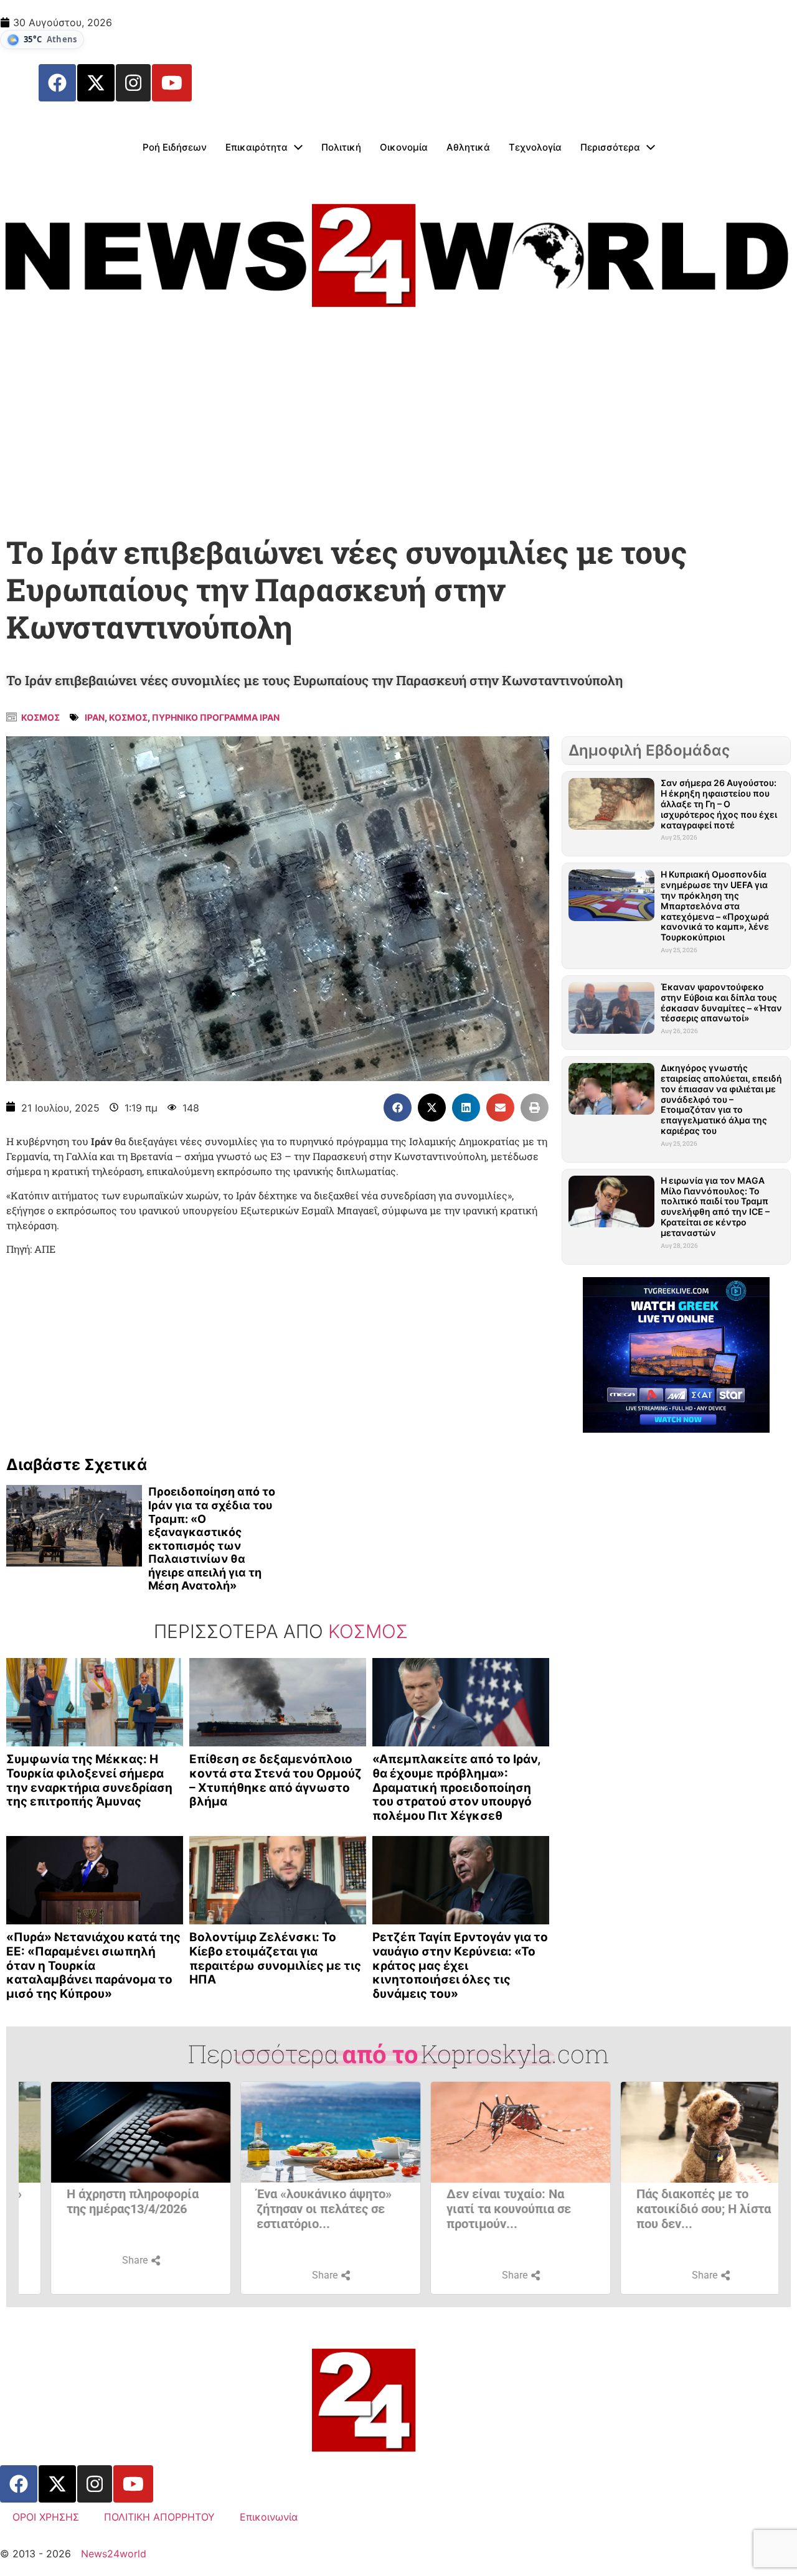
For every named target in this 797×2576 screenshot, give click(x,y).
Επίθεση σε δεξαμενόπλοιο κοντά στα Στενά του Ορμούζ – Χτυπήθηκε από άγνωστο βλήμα (276, 1780)
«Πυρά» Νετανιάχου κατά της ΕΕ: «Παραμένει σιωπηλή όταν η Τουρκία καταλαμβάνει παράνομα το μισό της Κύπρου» (93, 1965)
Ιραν (95, 717)
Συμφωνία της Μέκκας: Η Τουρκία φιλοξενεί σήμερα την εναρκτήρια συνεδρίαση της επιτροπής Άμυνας (89, 1780)
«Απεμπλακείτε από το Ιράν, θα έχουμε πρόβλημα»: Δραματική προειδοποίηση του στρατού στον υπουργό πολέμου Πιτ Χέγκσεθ (456, 1787)
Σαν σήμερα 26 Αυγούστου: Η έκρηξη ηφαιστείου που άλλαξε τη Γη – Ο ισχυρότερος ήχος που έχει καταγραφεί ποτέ (719, 803)
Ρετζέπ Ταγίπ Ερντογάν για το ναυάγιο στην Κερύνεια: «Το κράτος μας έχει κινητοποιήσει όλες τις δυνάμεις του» (460, 1965)
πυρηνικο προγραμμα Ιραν (216, 717)
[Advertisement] (398, 429)
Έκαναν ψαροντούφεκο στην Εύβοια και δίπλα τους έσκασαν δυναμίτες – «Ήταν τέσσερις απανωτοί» (721, 1002)
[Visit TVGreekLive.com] (676, 1355)
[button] (398, 1108)
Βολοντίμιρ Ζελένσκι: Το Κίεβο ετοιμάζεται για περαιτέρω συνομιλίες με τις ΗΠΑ (275, 1958)
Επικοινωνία (269, 2517)
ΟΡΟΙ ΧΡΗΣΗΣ (46, 2517)
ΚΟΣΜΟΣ (128, 717)
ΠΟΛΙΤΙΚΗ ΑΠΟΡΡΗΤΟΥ (159, 2517)
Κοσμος (40, 717)
